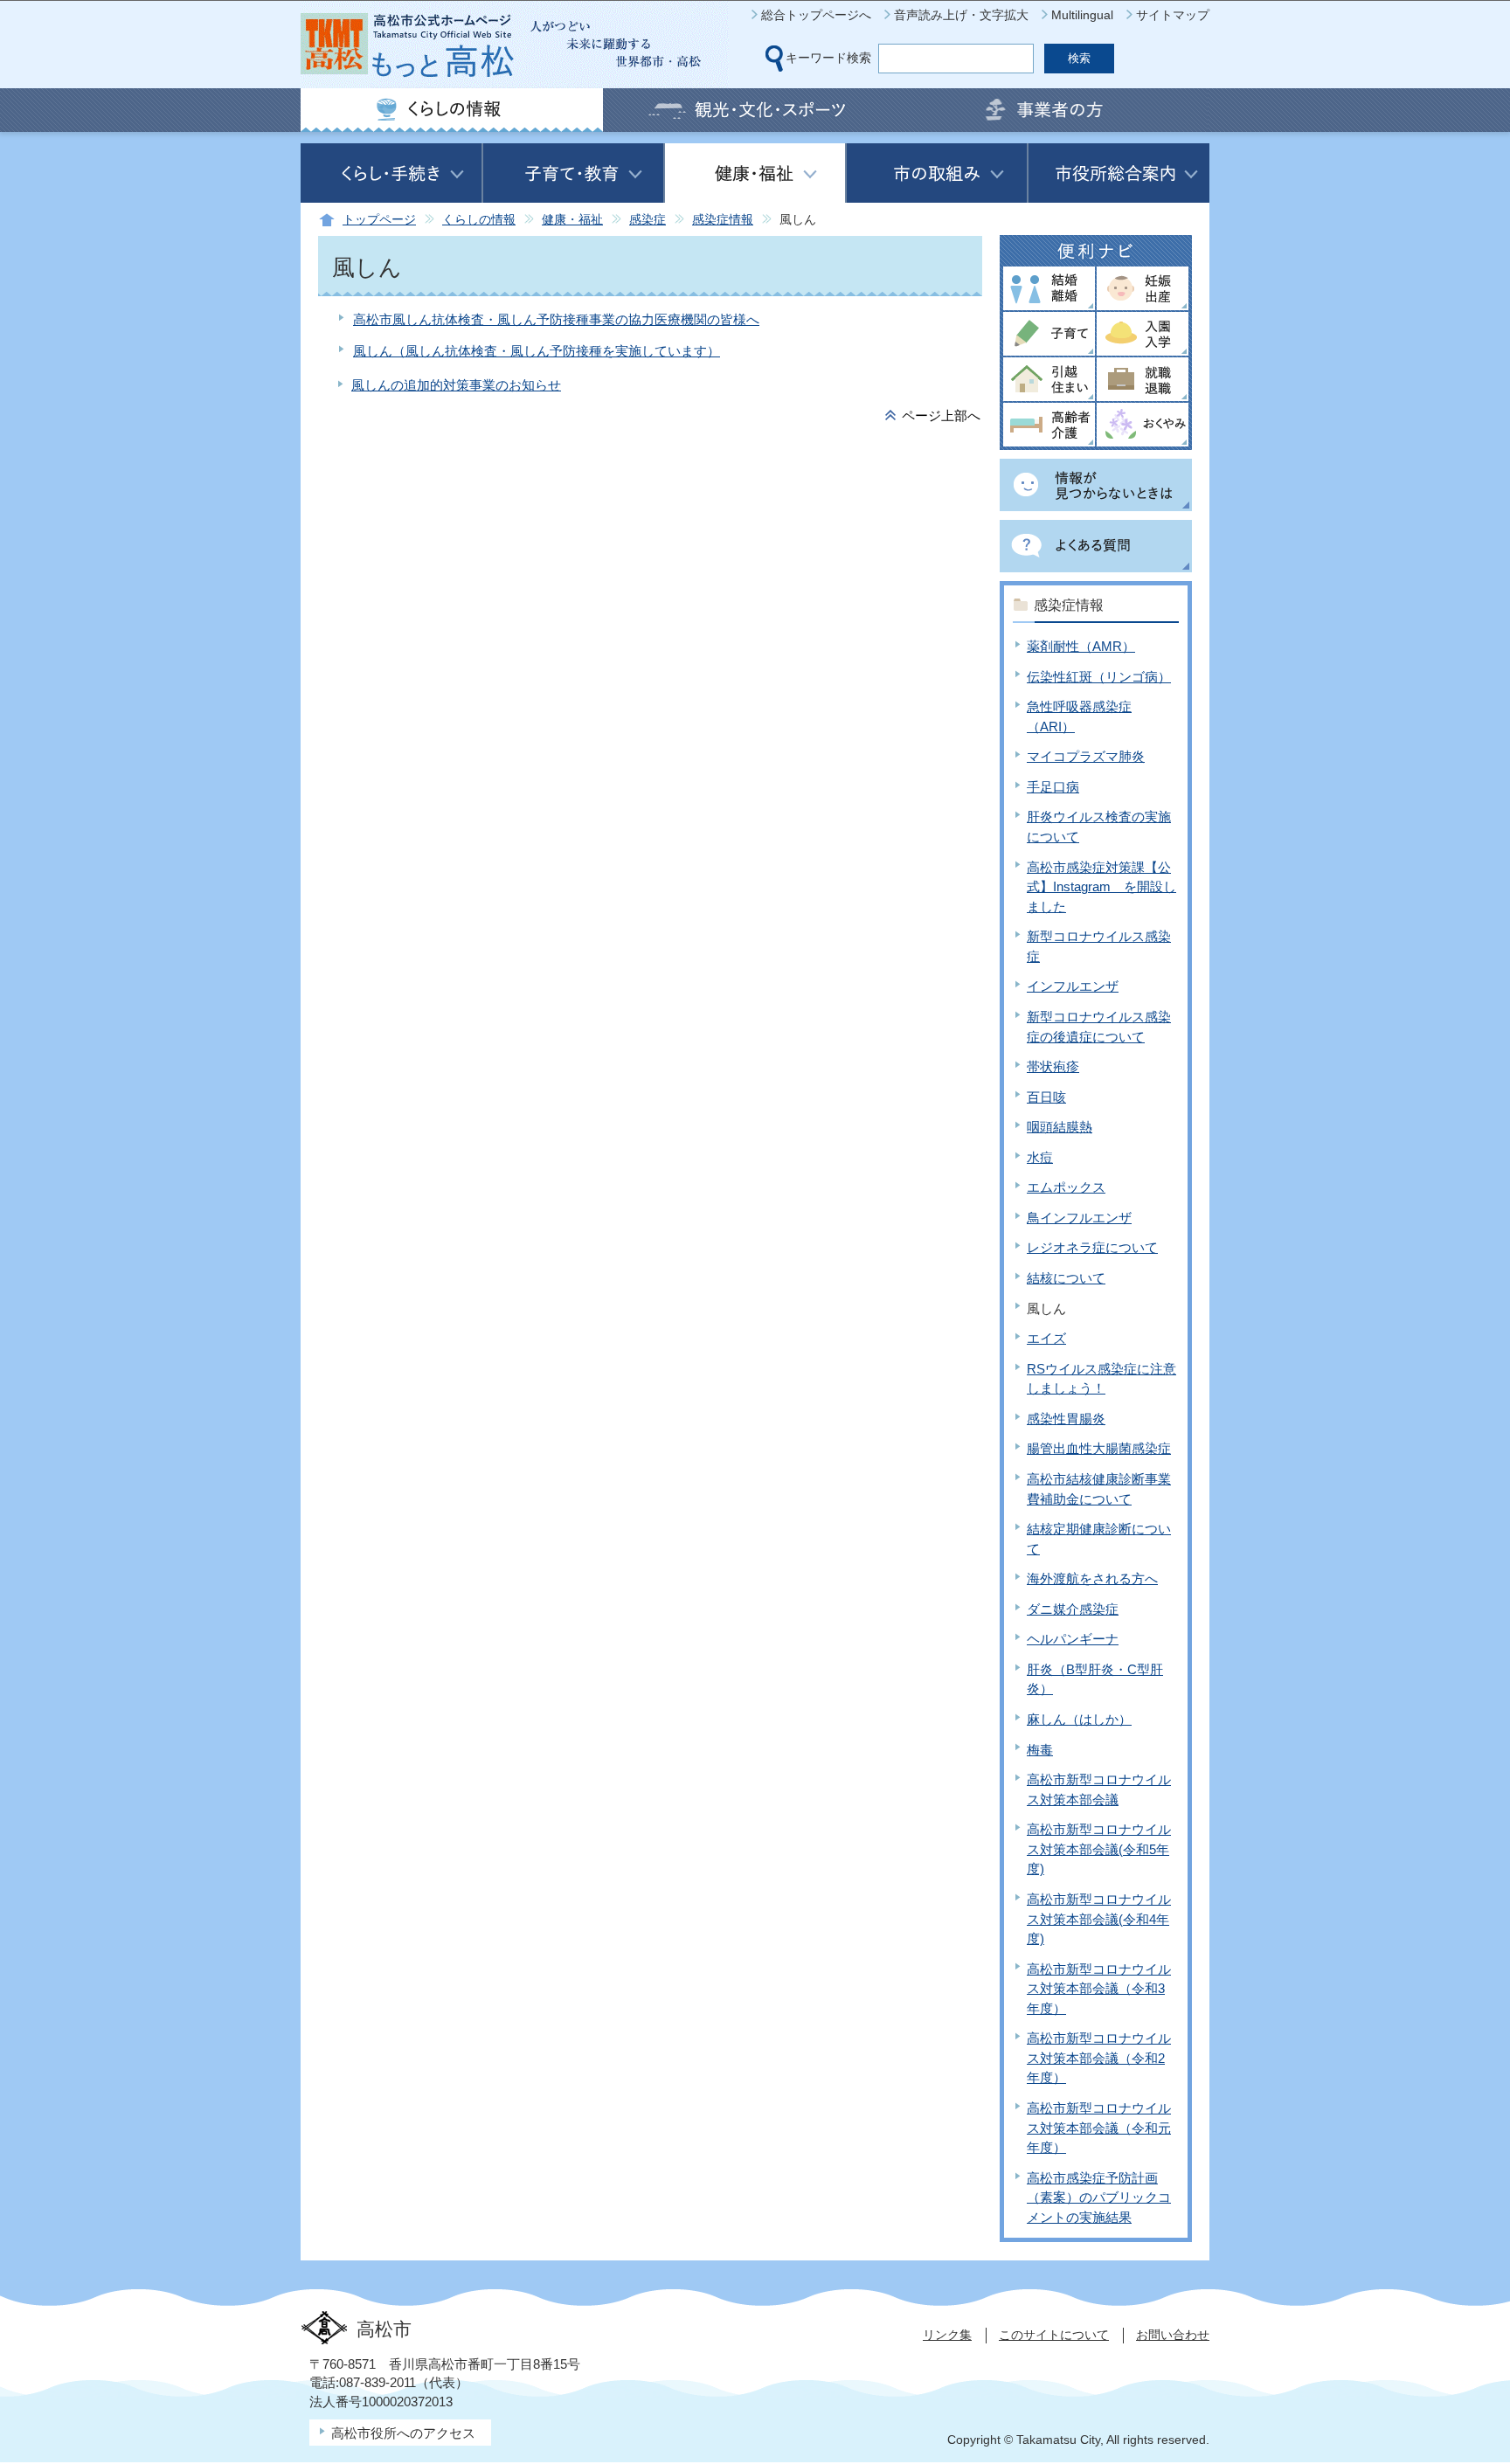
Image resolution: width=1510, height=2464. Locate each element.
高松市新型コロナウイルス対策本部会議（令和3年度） (1099, 1989)
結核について (1066, 1278)
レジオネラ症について (1092, 1247)
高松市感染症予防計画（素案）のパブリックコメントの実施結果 (1099, 2198)
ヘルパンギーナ (1073, 1639)
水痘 (1040, 1157)
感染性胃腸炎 (1066, 1419)
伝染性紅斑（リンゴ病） (1099, 677)
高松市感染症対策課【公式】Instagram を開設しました (1101, 887)
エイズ (1046, 1338)
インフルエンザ (1073, 986)
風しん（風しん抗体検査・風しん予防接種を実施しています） (537, 351)
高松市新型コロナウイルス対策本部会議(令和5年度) (1099, 1849)
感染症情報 (723, 220)
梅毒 (1040, 1750)
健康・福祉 (572, 220)
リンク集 (947, 2335)
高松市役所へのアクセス (403, 2433)
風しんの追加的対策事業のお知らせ (456, 385)
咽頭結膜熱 (1060, 1127)
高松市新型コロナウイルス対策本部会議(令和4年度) (1099, 1919)
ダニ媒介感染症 (1073, 1609)
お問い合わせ (1173, 2335)
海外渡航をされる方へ (1092, 1578)
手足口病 (1053, 787)
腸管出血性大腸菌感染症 (1099, 1448)
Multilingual (1082, 15)
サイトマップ (1173, 15)
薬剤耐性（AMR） (1081, 646)
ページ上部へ (941, 415)
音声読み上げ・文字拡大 (961, 15)
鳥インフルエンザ (1079, 1218)
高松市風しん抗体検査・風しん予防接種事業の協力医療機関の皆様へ (556, 319)
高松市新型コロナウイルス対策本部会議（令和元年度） (1099, 2128)
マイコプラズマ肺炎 (1086, 756)
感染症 (648, 220)
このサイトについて (1054, 2335)
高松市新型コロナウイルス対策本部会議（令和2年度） (1099, 2058)
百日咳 (1046, 1097)
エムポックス (1066, 1187)
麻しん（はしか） (1079, 1719)
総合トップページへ (816, 15)
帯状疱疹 (1053, 1066)
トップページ (379, 220)
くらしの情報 (479, 220)
